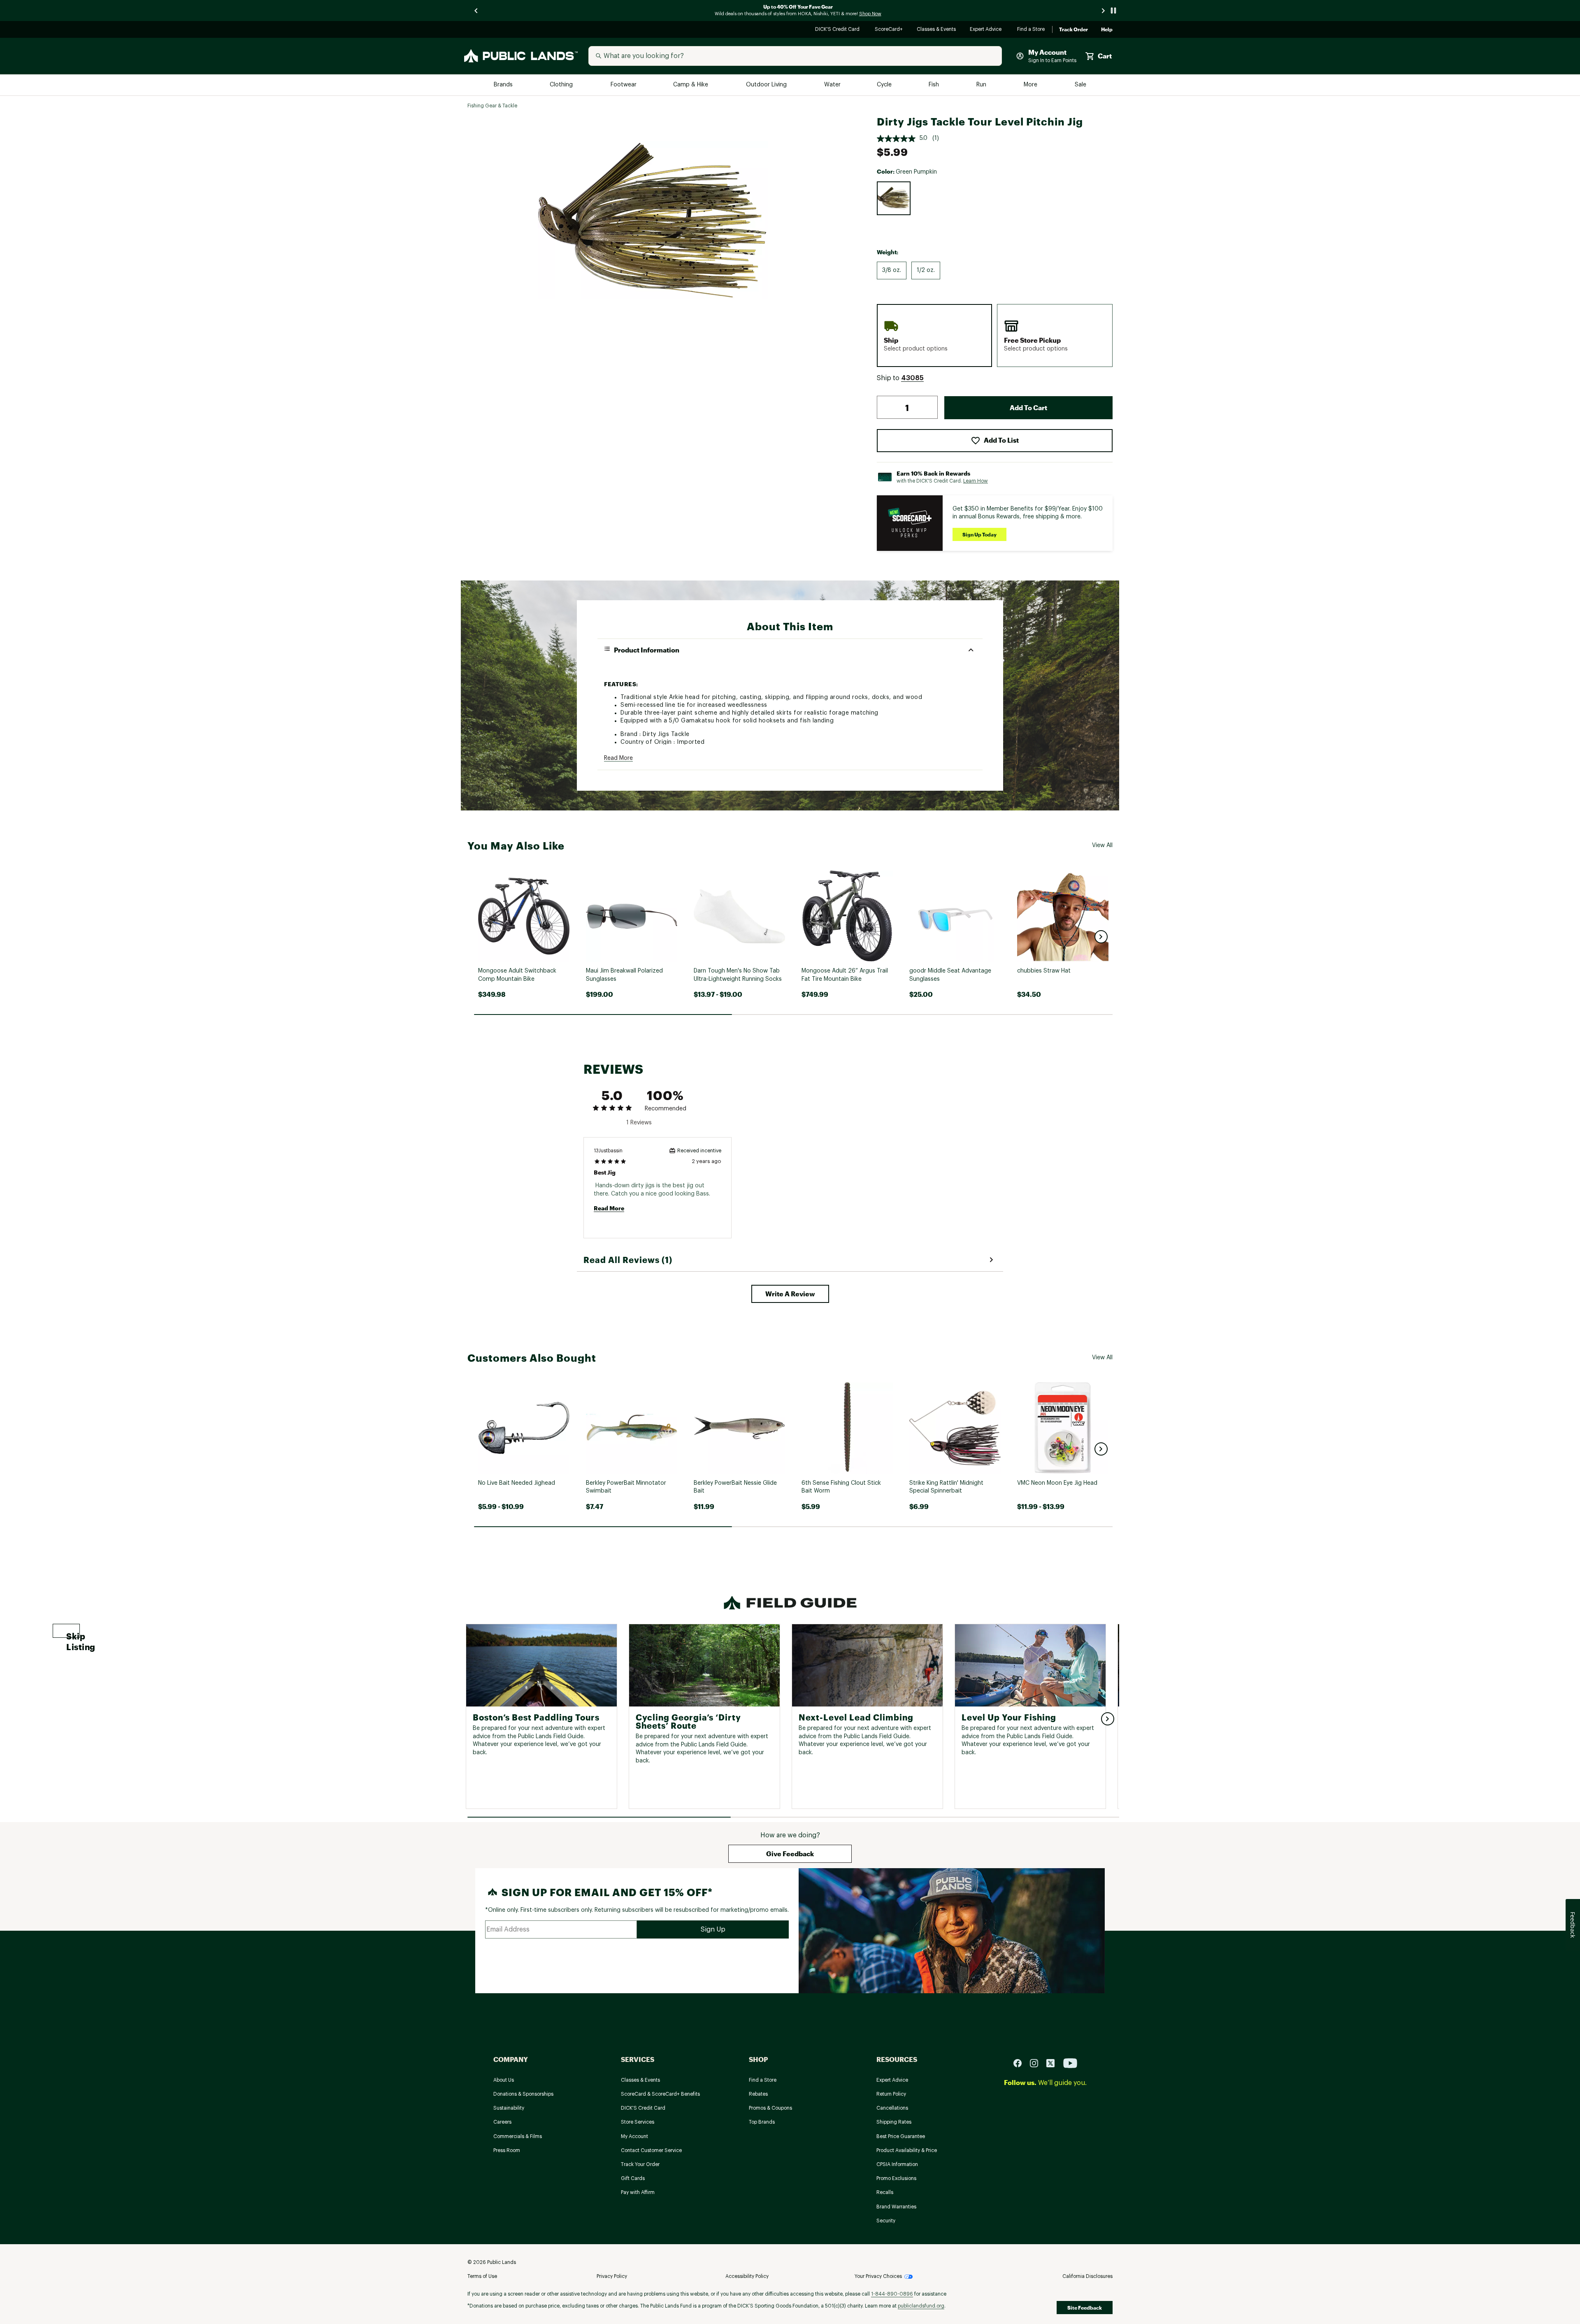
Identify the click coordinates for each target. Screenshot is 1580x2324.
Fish (934, 85)
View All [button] (1102, 845)
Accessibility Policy (747, 2276)
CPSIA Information (897, 2164)
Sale (1081, 85)
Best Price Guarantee (901, 2136)
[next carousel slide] (1104, 10)
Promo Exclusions (896, 2178)
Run (982, 85)
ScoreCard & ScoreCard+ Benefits (660, 2094)
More (1031, 85)
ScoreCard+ (889, 30)
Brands (504, 85)
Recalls (885, 2192)
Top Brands (762, 2122)
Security (886, 2221)
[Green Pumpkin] (894, 198)
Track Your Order (640, 2164)
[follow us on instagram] (1037, 2063)
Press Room (507, 2150)
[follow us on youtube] (1070, 2063)
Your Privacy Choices (878, 2276)
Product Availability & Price (907, 2150)
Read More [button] (618, 758)
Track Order (1073, 30)
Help (1107, 30)
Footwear (624, 85)
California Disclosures (1087, 2276)
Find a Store (1031, 30)
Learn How (976, 481)
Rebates (758, 2094)
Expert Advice (987, 30)
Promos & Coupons (770, 2108)
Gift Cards (633, 2178)
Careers (502, 2122)
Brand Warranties (896, 2207)
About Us (504, 2080)
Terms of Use (482, 2276)
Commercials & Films (518, 2136)
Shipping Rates (894, 2122)
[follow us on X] (1054, 2063)
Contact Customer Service (651, 2150)
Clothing (562, 85)
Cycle (885, 85)
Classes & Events (937, 30)
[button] (912, 378)
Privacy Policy (612, 2276)
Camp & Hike (691, 85)
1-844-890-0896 (892, 2294)
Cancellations (892, 2108)
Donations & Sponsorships (523, 2094)
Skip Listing (73, 1634)
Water (832, 85)
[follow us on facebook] (1021, 2063)
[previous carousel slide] (476, 10)
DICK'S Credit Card (838, 30)
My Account (634, 2136)
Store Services (638, 2122)
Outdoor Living (767, 85)
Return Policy (891, 2094)
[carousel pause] (1113, 10)
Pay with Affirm (638, 2192)
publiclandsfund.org (921, 2306)
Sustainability (509, 2108)
